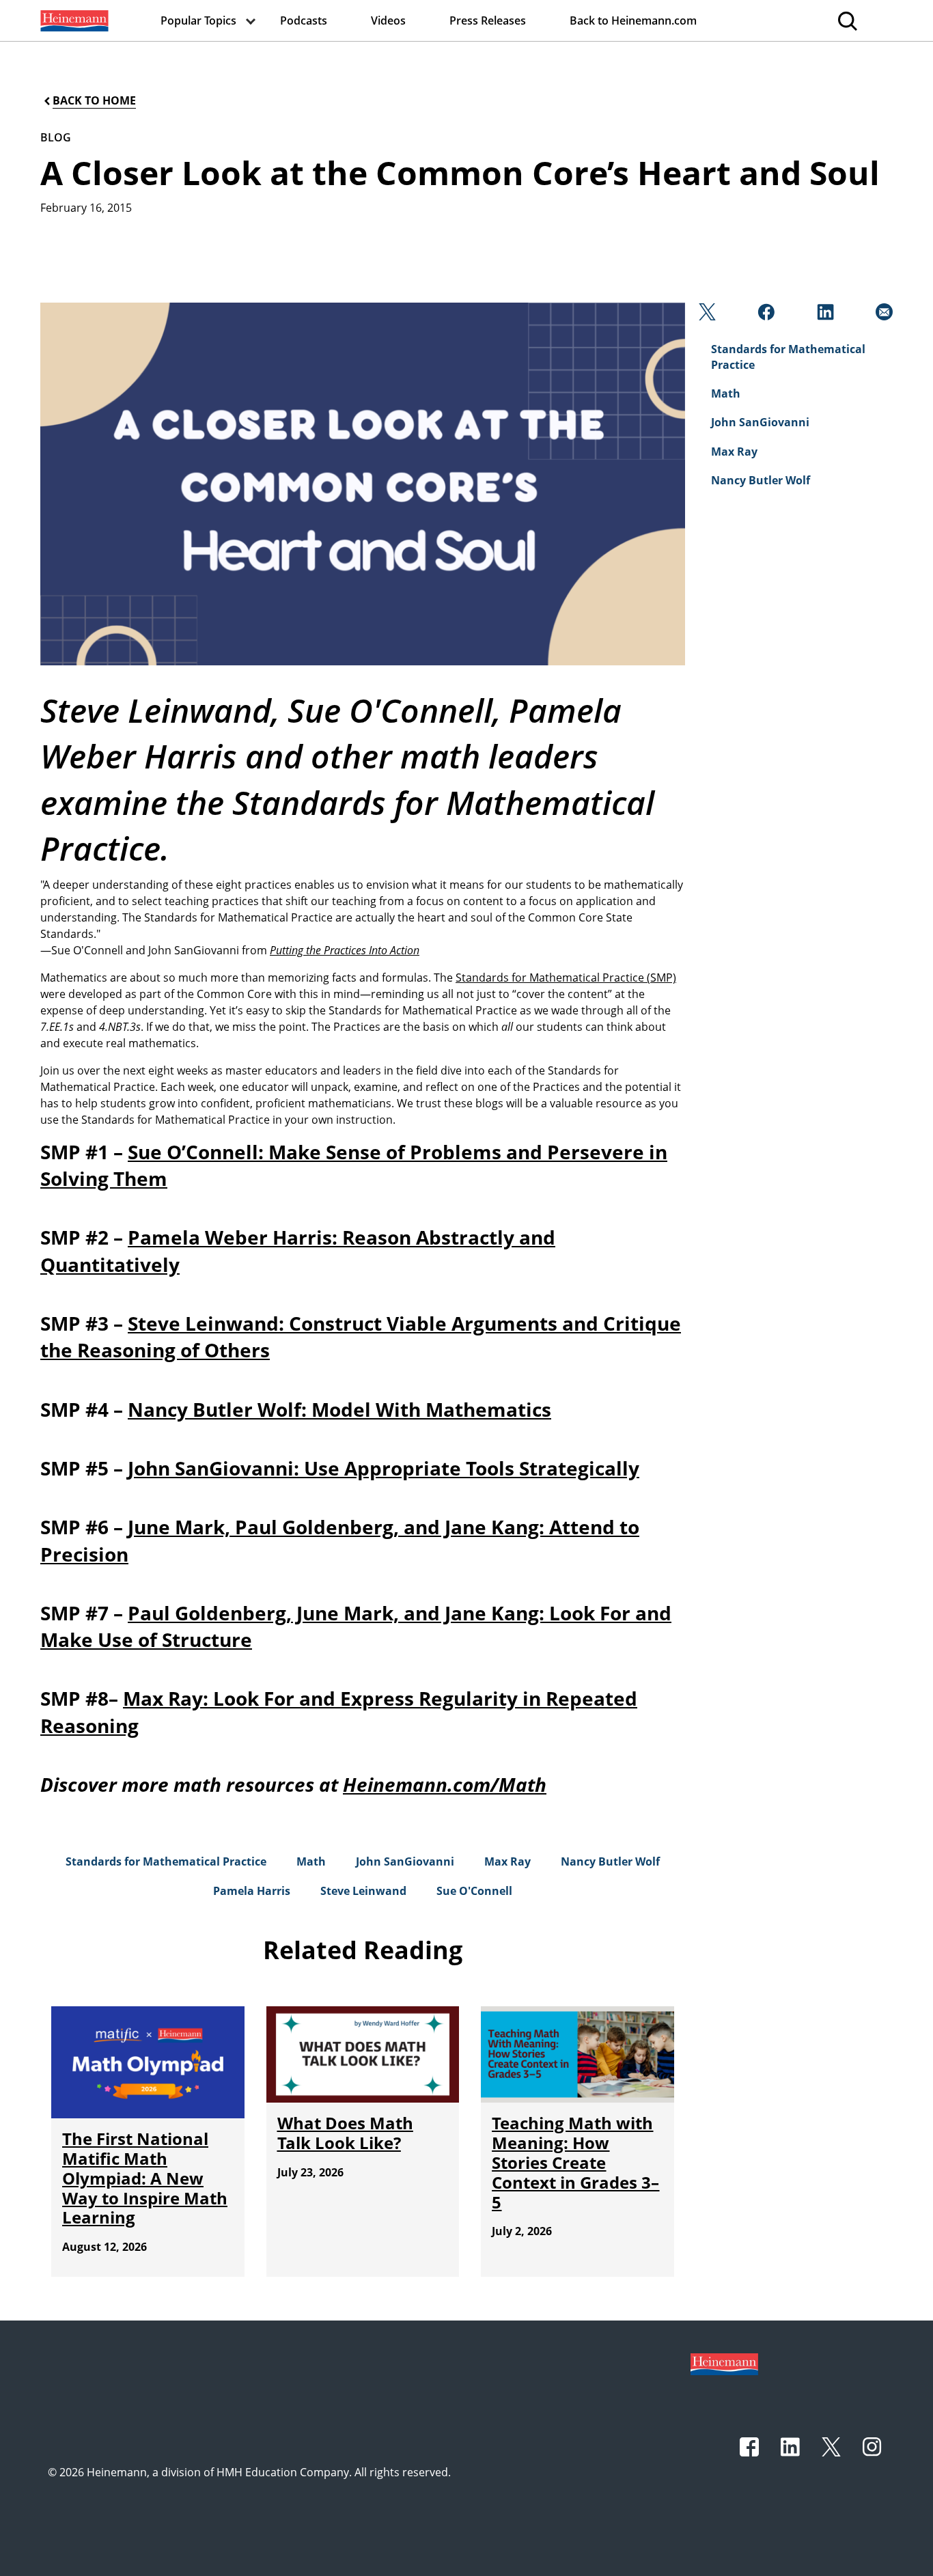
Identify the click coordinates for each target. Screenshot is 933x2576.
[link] (73, 20)
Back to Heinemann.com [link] (633, 20)
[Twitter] (706, 316)
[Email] (883, 316)
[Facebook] (765, 316)
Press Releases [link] (488, 20)
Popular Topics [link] (198, 20)
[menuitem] (73, 20)
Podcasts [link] (304, 20)
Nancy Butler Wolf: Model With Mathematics (339, 1409)
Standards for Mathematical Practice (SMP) (566, 978)
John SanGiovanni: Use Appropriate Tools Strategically (384, 1468)
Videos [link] (388, 20)
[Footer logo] (724, 2363)
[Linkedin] (824, 316)
